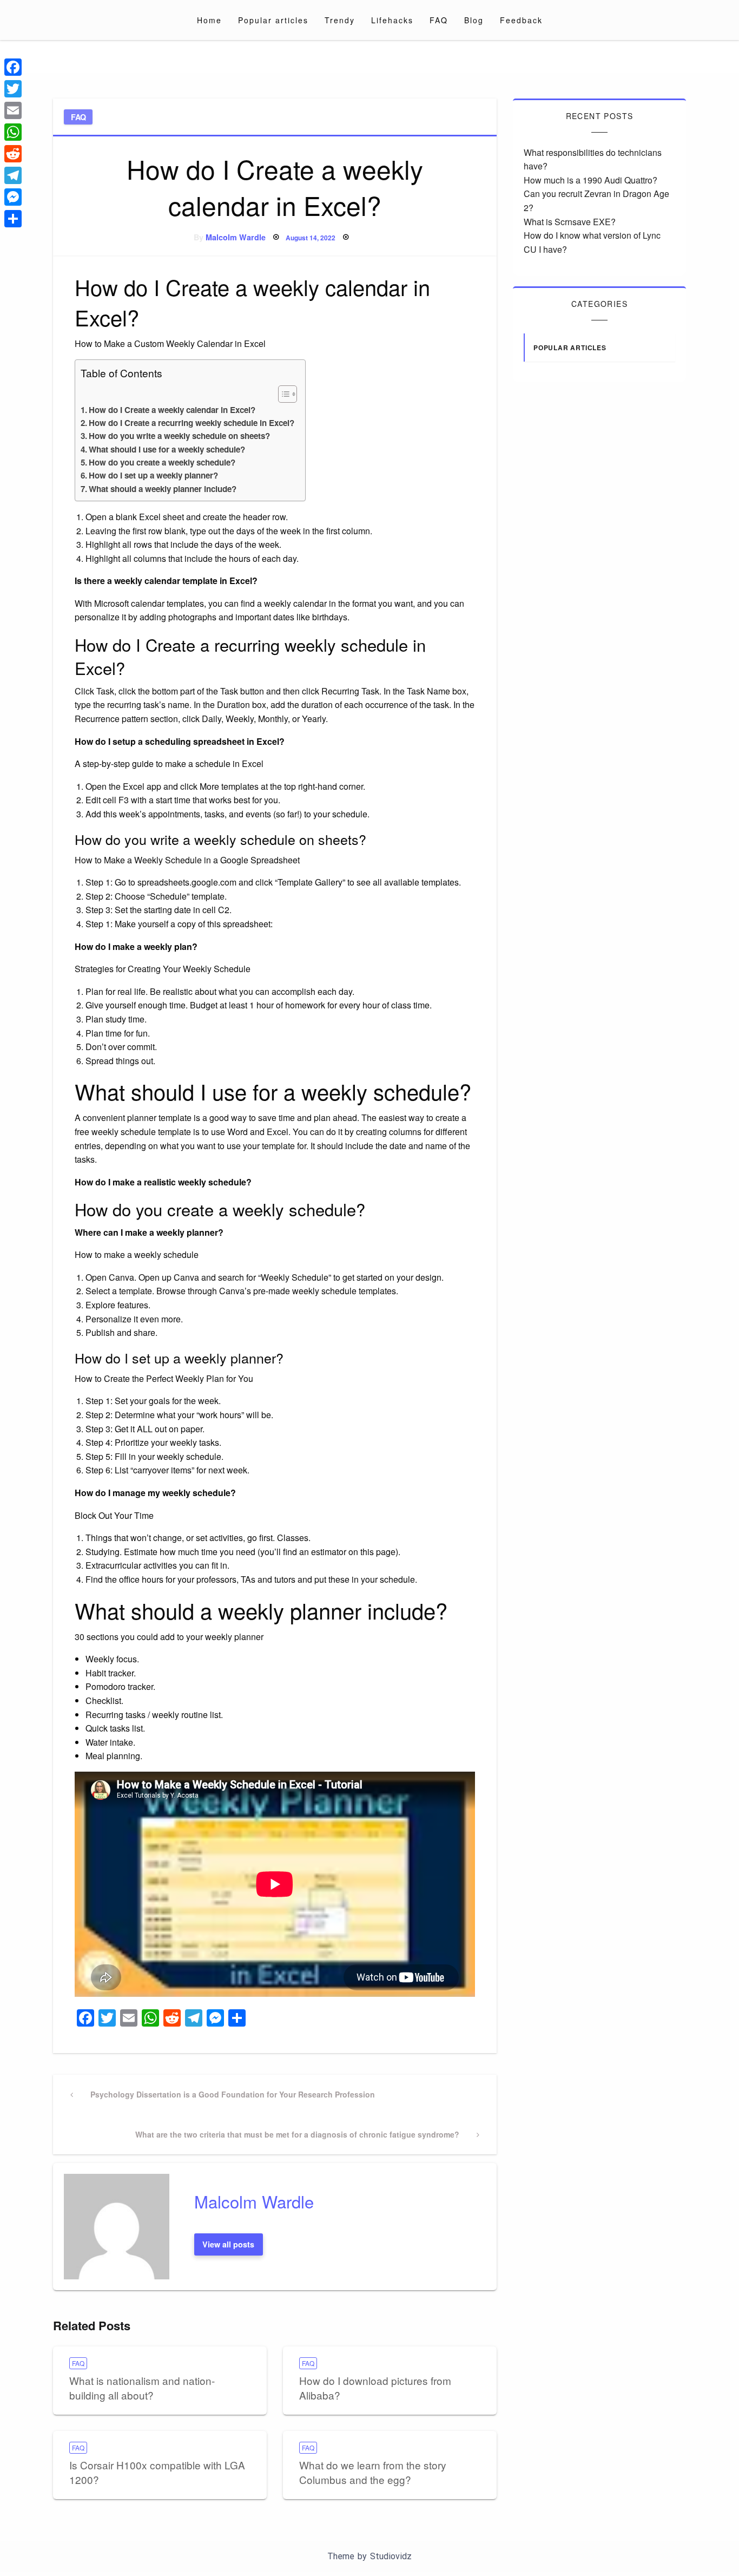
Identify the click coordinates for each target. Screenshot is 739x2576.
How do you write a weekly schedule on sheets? (179, 436)
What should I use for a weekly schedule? (167, 449)
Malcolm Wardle (236, 237)
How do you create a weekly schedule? (162, 462)
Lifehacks (392, 20)
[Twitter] (13, 89)
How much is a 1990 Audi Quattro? (590, 180)
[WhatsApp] (13, 132)
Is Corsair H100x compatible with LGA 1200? (157, 2472)
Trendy (340, 20)
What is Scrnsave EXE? (570, 222)
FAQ (439, 20)
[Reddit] (13, 154)
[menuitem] (209, 20)
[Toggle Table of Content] (282, 394)
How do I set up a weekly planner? (153, 475)
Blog (474, 20)
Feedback (521, 20)
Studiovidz (391, 2556)
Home (209, 20)
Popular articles (273, 20)
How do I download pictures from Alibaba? (375, 2388)
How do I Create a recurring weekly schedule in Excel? (192, 423)
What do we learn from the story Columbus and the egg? (373, 2472)
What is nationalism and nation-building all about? (142, 2388)
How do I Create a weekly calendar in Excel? (172, 410)
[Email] (13, 110)
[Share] (13, 219)
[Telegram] (13, 175)
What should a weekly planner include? (163, 489)
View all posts (228, 2244)
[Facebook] (13, 67)
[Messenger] (13, 197)
